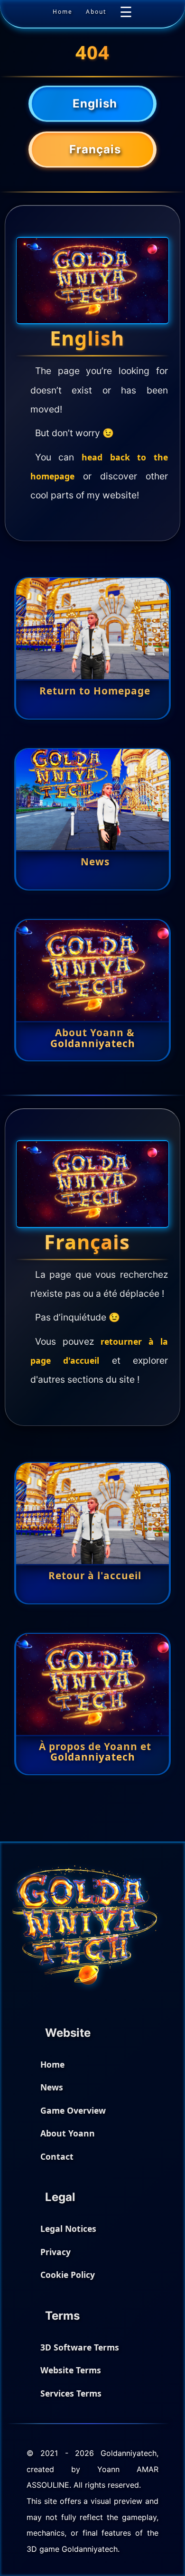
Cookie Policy (68, 2275)
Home (63, 12)
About (96, 12)
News (52, 2087)
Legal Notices (68, 2229)
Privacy (55, 2252)
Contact (57, 2156)
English (95, 109)
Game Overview (73, 2110)
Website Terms (71, 2370)
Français (95, 158)
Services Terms (71, 2393)
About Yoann (68, 2133)
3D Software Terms (80, 2347)
